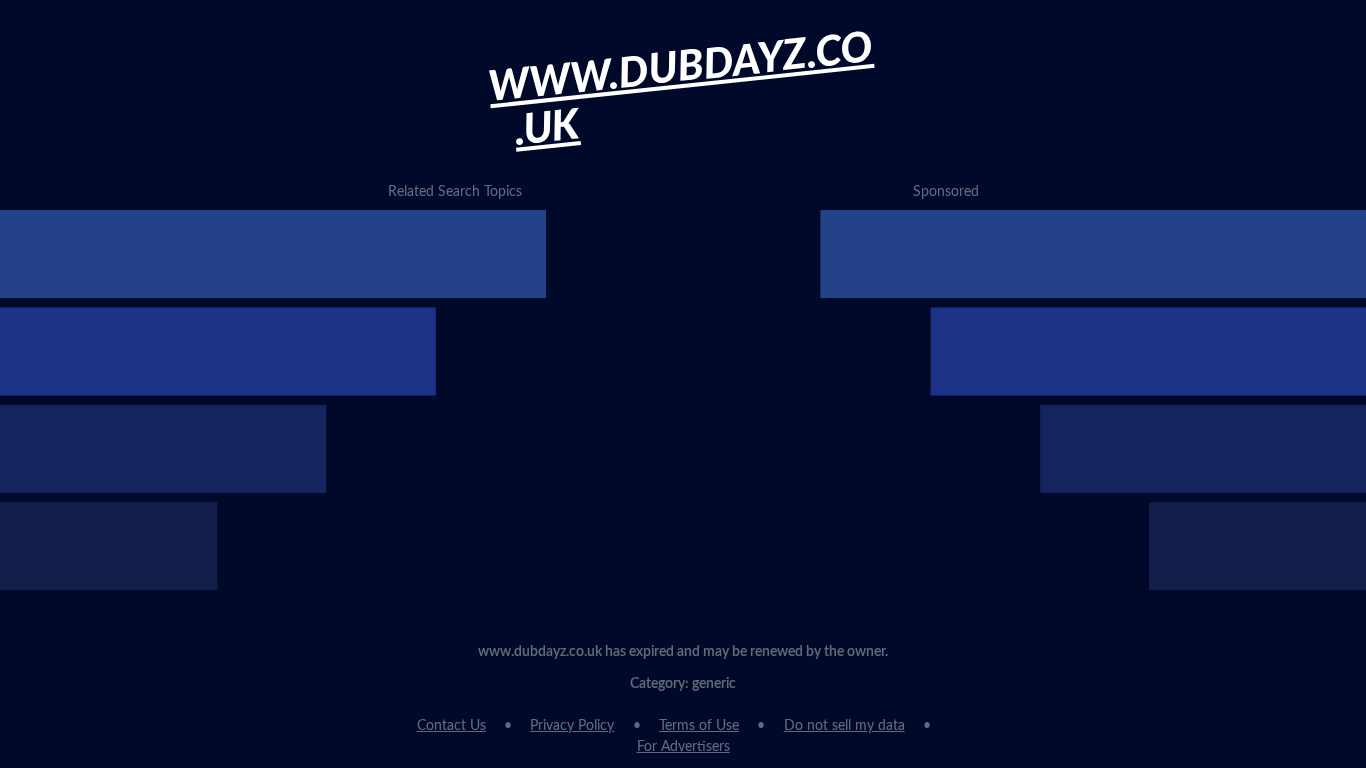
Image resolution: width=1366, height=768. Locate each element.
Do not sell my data (844, 726)
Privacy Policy (572, 726)
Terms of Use (699, 726)
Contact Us (451, 726)
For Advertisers (683, 747)
